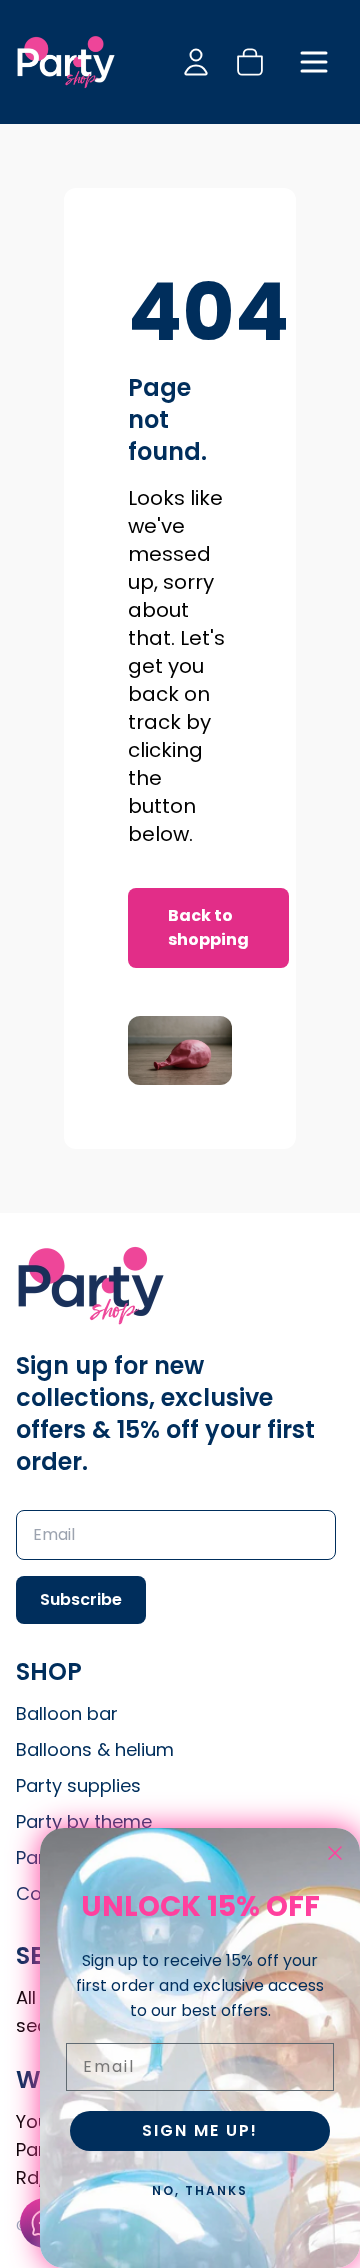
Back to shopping (208, 927)
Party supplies (78, 1785)
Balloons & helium (95, 1749)
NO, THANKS (200, 2190)
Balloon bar (67, 1713)
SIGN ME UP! (200, 2130)
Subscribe (81, 1599)
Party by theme (84, 1821)
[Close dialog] (335, 1853)
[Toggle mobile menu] (314, 62)
